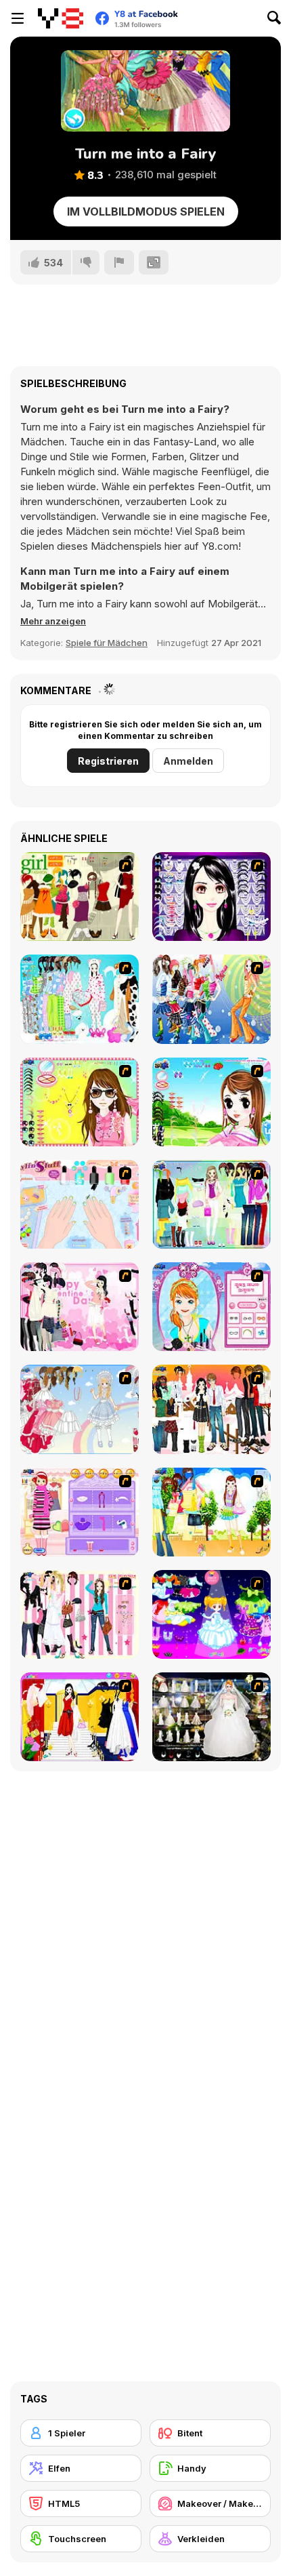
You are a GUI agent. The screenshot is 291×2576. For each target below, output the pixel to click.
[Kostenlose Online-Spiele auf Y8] (61, 18)
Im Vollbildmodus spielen (146, 212)
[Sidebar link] (18, 18)
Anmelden (188, 761)
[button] (53, 621)
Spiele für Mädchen (107, 643)
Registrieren (108, 761)
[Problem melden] (119, 262)
